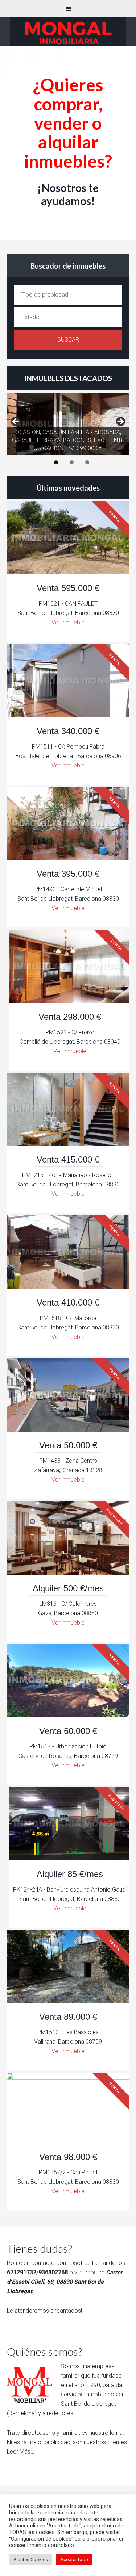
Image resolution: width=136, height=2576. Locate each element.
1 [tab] (56, 462)
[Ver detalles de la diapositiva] (68, 424)
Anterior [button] (16, 422)
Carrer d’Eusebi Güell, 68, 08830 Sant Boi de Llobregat (65, 2282)
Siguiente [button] (120, 422)
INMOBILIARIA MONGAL (68, 32)
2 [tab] (72, 462)
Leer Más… (20, 2452)
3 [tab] (87, 462)
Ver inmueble (68, 622)
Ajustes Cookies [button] (31, 2560)
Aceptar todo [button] (74, 2560)
